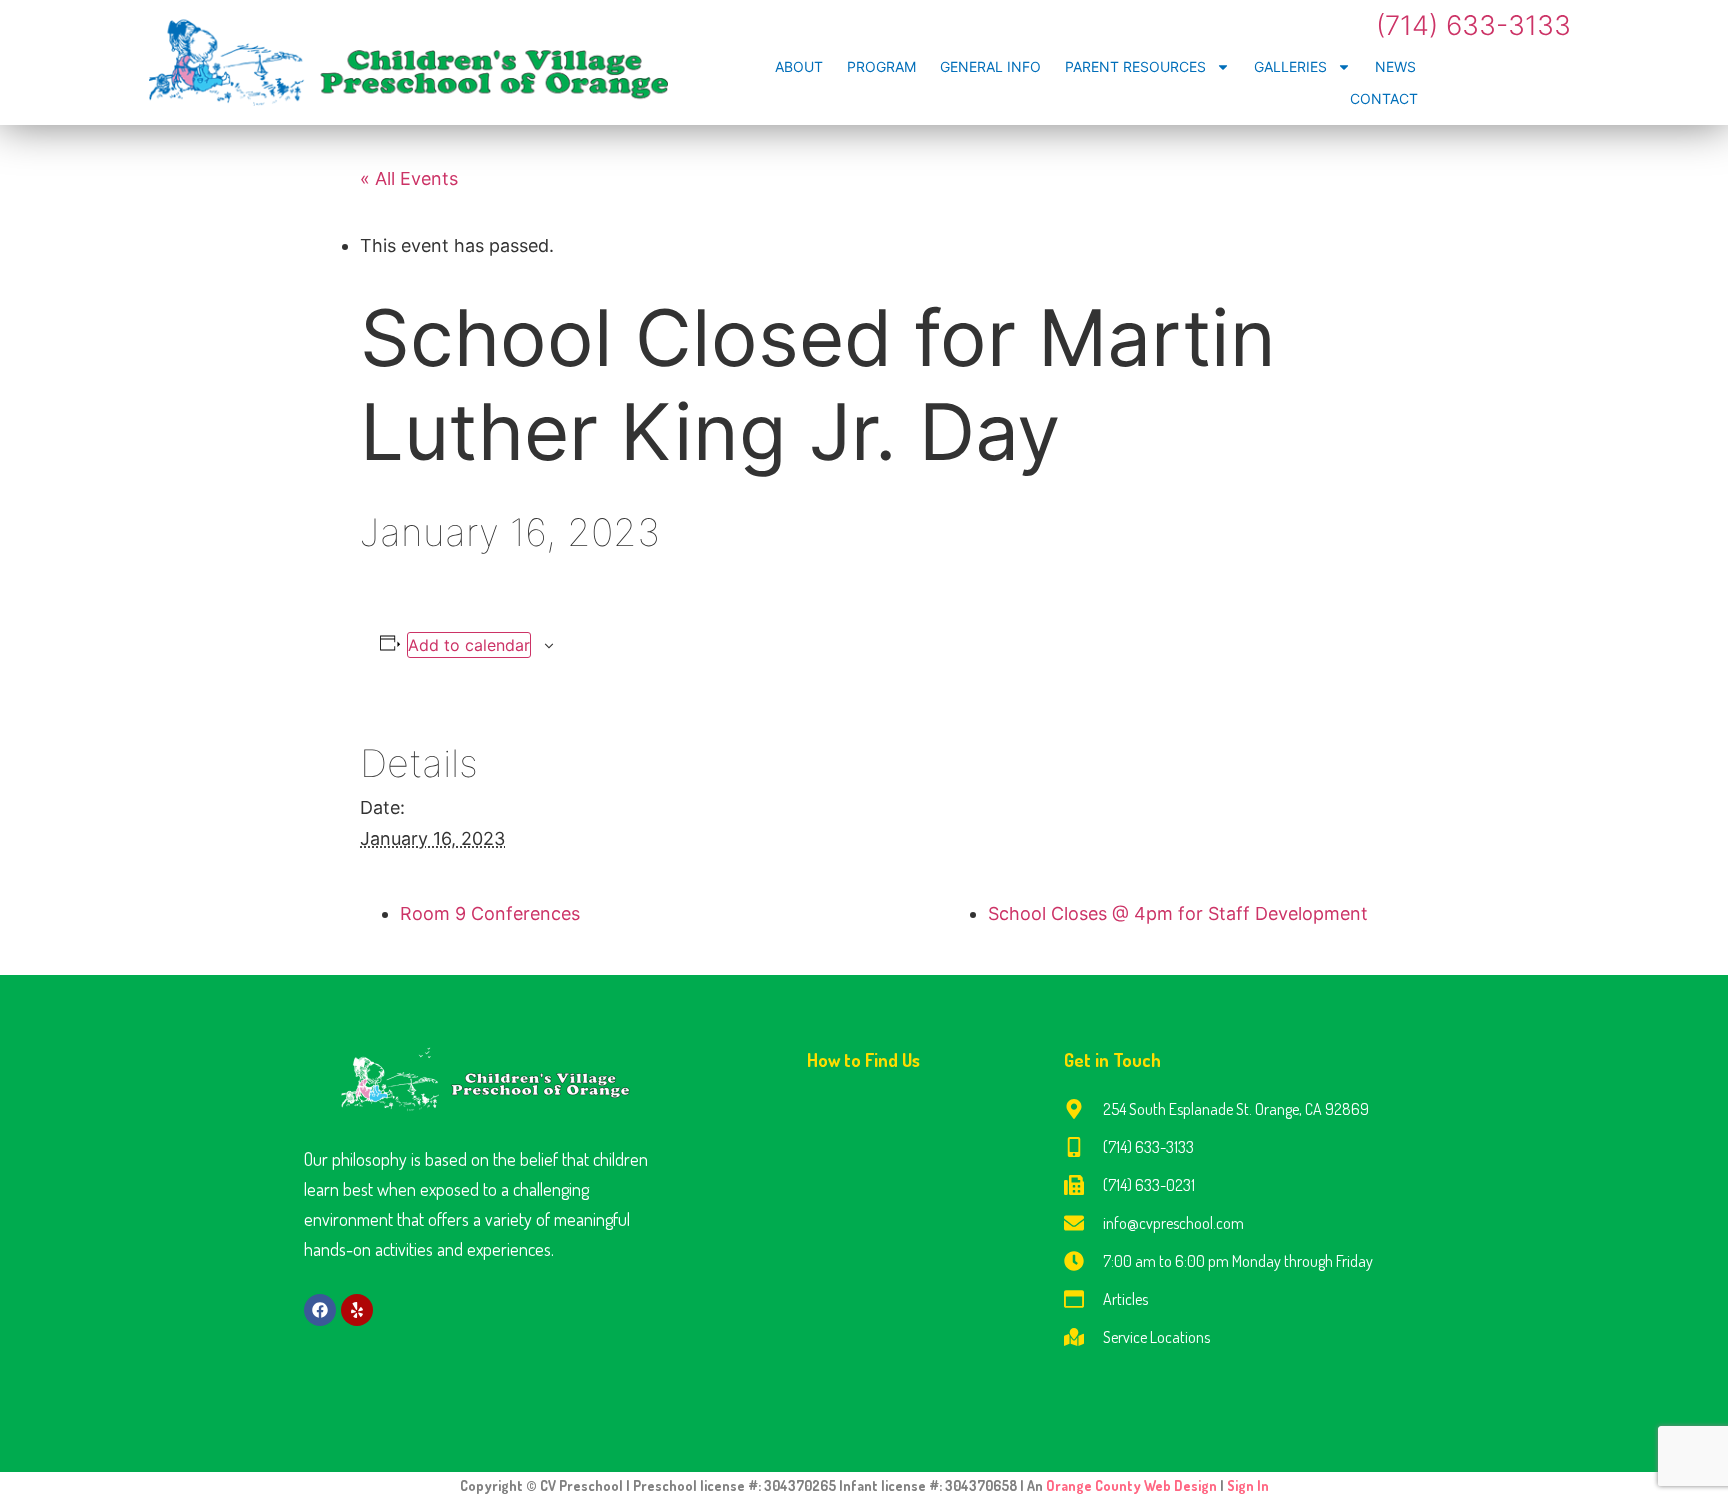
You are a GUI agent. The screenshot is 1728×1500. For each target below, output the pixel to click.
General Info (990, 66)
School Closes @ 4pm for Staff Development (1178, 913)
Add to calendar (469, 645)
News (1395, 66)
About (799, 66)
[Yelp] (357, 1310)
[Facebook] (320, 1310)
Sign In (1248, 1485)
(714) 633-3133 (1473, 25)
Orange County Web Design (1133, 1485)
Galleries (1290, 66)
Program (881, 66)
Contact (1384, 98)
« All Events (409, 178)
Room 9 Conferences (490, 913)
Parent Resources (1135, 66)
